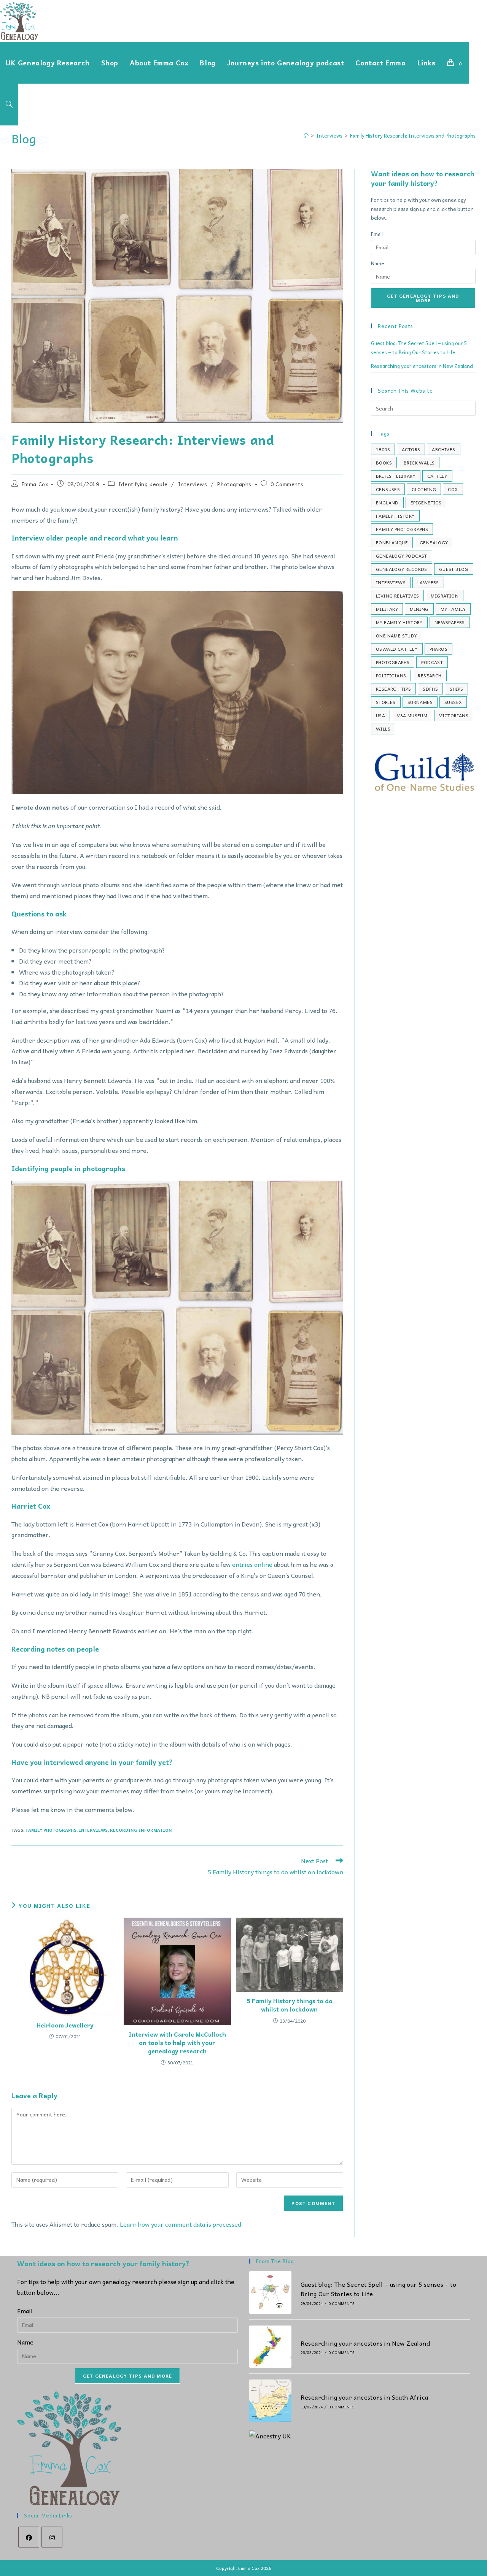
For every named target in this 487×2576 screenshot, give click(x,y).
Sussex (453, 702)
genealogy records (402, 569)
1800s (383, 449)
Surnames (420, 702)
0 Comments (287, 484)
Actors (411, 449)
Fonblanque (392, 542)
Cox (453, 489)
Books (384, 463)
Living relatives (397, 596)
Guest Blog (454, 569)
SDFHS (430, 689)
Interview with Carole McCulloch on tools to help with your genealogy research (177, 2043)
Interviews (193, 484)
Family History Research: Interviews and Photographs (413, 136)
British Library (396, 476)
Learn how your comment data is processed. (181, 2224)
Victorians (454, 715)
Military (387, 609)
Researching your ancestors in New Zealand (422, 366)
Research (430, 675)
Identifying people (143, 484)
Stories (386, 702)
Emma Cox (35, 484)
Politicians (391, 675)
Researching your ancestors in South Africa (364, 2397)
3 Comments (341, 2407)
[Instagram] (52, 2537)
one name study (397, 636)
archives (443, 449)
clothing (424, 489)
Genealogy (434, 542)
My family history (399, 622)
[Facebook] (29, 2537)
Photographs (234, 484)
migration (445, 596)
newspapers (450, 622)
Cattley (437, 476)
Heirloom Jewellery (65, 2025)
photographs (393, 662)
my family (453, 609)
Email (377, 234)
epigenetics (426, 503)
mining (419, 609)
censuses (388, 489)
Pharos (438, 649)
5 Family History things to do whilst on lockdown (290, 2005)
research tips (393, 689)
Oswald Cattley (397, 649)
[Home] (306, 136)
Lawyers (428, 582)
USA (380, 715)
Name (378, 263)
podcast (432, 662)
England (387, 503)
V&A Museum (412, 715)
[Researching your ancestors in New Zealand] (270, 2347)
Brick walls (419, 463)
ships (456, 689)
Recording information (141, 1830)
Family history (395, 516)
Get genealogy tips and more (423, 298)
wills (383, 729)
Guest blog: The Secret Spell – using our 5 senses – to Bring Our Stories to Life (379, 2289)
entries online (252, 1564)
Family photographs (51, 1830)
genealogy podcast (402, 556)
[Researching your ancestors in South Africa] (270, 2401)
